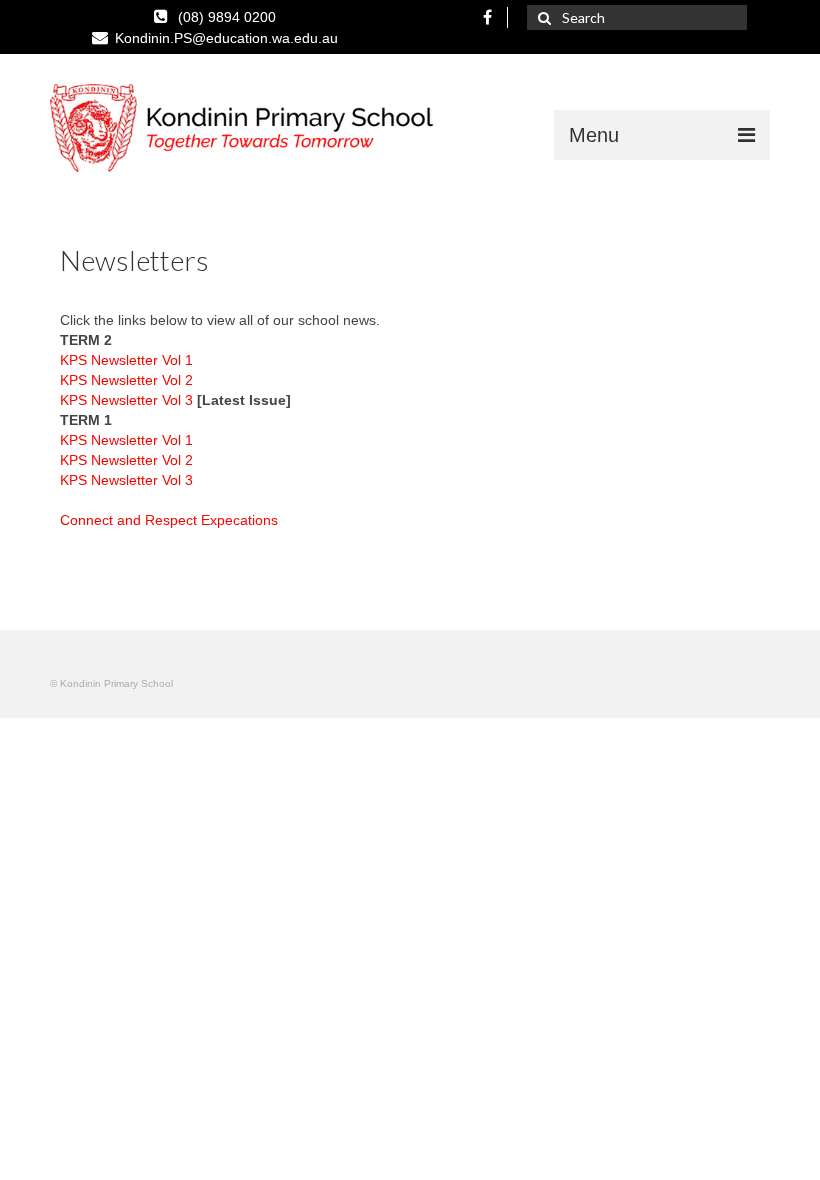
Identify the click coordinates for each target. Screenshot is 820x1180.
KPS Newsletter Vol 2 (126, 380)
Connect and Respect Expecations (169, 520)
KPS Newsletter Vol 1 (126, 360)
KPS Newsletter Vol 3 (128, 400)
